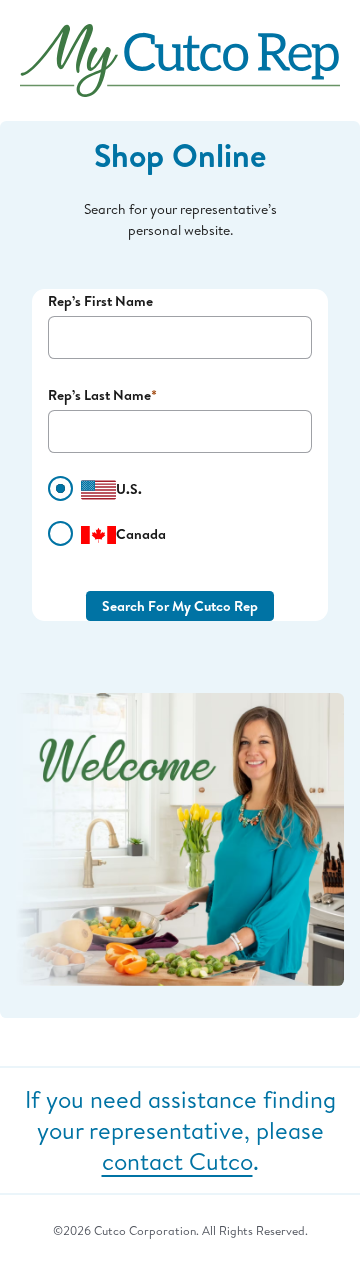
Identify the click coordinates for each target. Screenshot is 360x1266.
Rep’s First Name (100, 300)
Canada (141, 533)
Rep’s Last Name (99, 394)
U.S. (129, 488)
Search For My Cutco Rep (180, 605)
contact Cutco (177, 1161)
